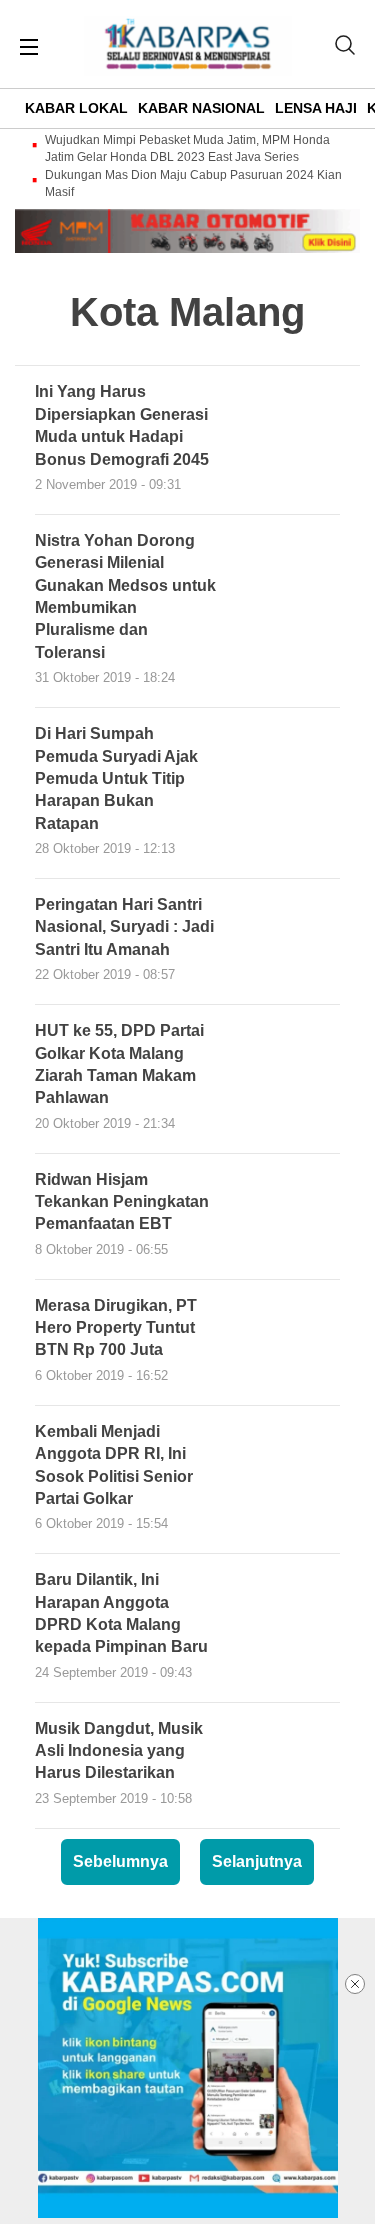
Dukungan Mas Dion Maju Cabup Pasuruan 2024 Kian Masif (193, 183)
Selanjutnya (257, 1861)
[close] (355, 1984)
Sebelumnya (120, 1861)
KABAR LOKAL (76, 108)
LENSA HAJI (316, 108)
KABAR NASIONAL (201, 108)
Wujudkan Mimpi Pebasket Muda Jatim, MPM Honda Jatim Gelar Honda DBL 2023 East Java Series (187, 148)
